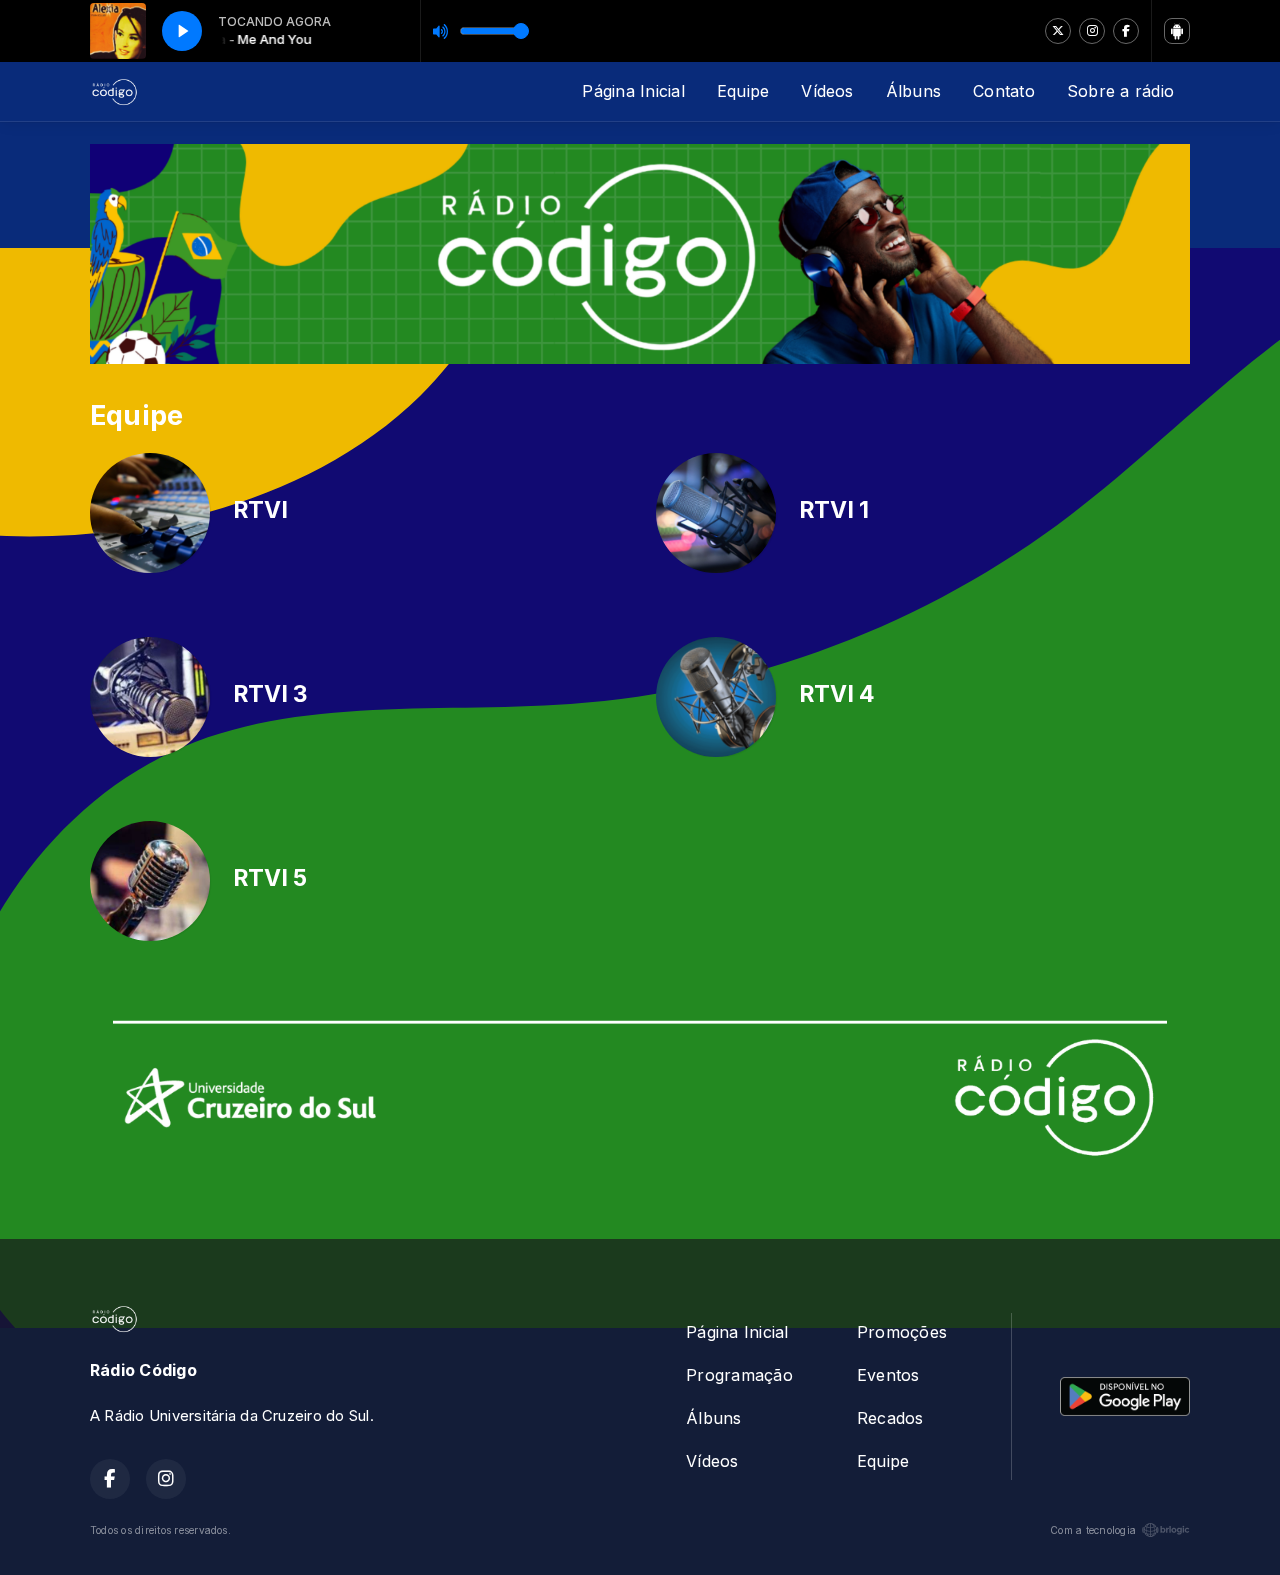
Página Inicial (633, 91)
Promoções (902, 1332)
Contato (1004, 91)
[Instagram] (1092, 31)
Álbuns (913, 91)
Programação (739, 1375)
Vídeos (827, 91)
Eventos (888, 1375)
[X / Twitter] (1058, 31)
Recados (890, 1418)
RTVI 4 (837, 694)
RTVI (261, 510)
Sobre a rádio (1120, 91)
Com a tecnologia (1093, 1530)
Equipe (743, 91)
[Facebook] (1126, 31)
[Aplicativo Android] (1177, 31)
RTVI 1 (834, 510)
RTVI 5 (270, 878)
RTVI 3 (270, 694)
